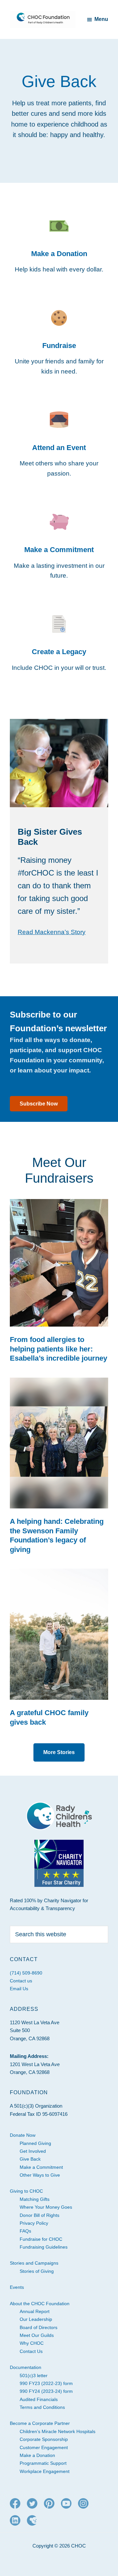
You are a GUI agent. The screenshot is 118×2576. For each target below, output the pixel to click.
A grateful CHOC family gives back (49, 1717)
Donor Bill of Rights (39, 2215)
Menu (101, 19)
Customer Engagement (44, 2447)
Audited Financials (39, 2399)
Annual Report (35, 2311)
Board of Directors (39, 2327)
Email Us (19, 1989)
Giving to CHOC (26, 2191)
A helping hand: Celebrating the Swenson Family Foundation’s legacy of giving (57, 1535)
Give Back (30, 2159)
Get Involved (33, 2151)
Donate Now (23, 2135)
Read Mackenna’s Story (52, 932)
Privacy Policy (34, 2223)
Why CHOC (32, 2343)
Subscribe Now (39, 1104)
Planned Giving (35, 2143)
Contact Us (31, 2351)
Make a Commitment (59, 550)
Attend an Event (59, 448)
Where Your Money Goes (46, 2207)
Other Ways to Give (40, 2175)
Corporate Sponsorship (44, 2439)
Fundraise (59, 346)
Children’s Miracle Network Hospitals (58, 2431)
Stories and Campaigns (34, 2263)
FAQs (25, 2231)
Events (17, 2287)
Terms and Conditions (42, 2407)
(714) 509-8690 (26, 1973)
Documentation (26, 2367)
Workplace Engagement (45, 2471)
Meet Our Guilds (37, 2335)
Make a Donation (59, 254)
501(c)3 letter (34, 2376)
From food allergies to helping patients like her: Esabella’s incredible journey (59, 1349)
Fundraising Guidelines (44, 2247)
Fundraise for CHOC (41, 2239)
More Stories (59, 1752)
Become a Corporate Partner (40, 2423)
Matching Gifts (35, 2199)
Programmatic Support (43, 2463)
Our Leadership (36, 2319)
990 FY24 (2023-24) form (46, 2391)
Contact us (21, 1981)
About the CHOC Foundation (40, 2304)
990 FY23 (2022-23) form (46, 2383)
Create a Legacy (59, 652)
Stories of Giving (37, 2271)
